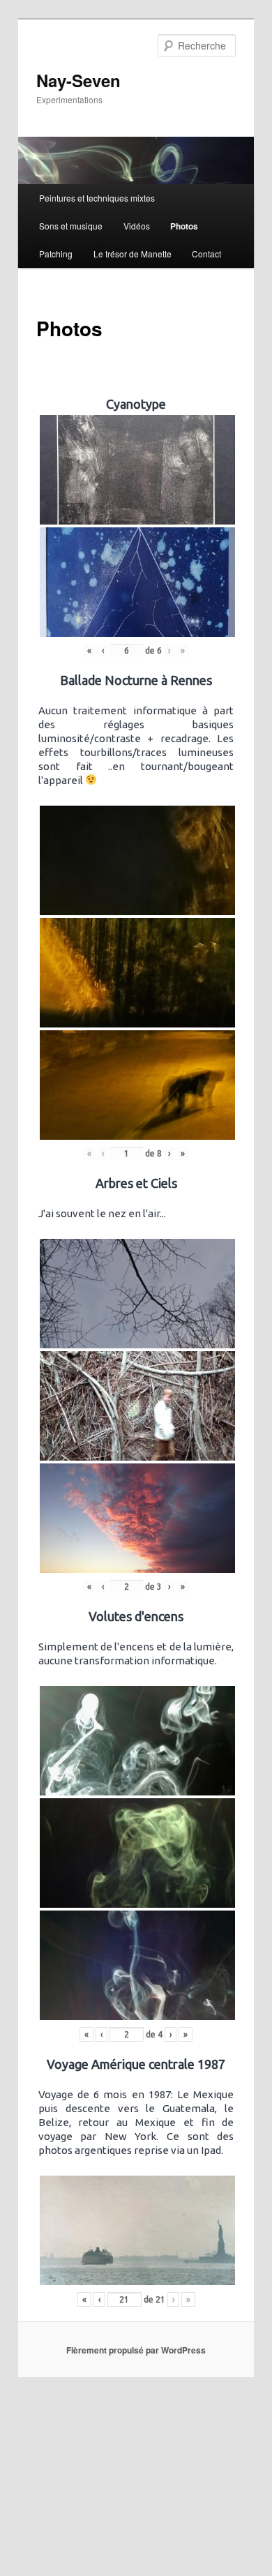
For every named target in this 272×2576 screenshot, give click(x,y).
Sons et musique (71, 226)
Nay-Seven (78, 80)
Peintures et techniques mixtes (97, 198)
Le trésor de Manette (133, 254)
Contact (206, 254)
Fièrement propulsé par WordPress (136, 2350)
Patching (56, 254)
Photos (184, 226)
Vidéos (137, 226)
